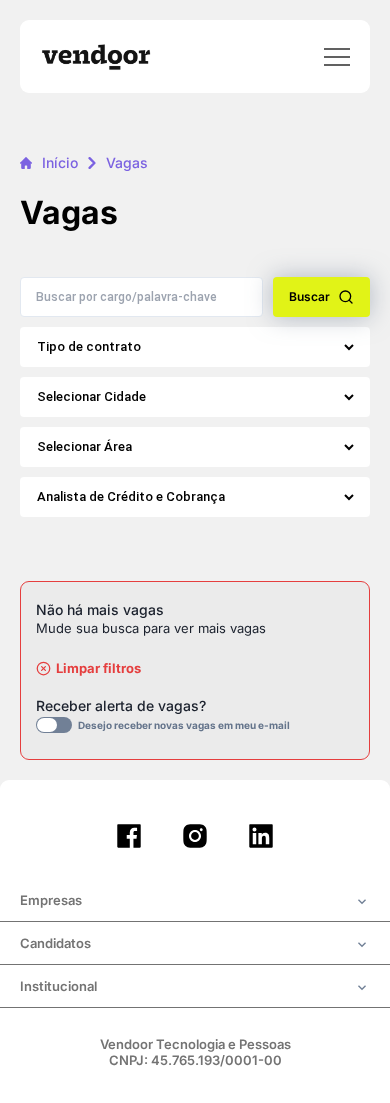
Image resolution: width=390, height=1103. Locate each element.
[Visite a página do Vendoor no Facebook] (129, 836)
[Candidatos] (195, 945)
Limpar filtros (98, 668)
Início (60, 162)
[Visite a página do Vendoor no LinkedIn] (261, 836)
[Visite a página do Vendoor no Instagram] (195, 836)
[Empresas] (195, 902)
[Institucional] (195, 988)
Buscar (309, 296)
